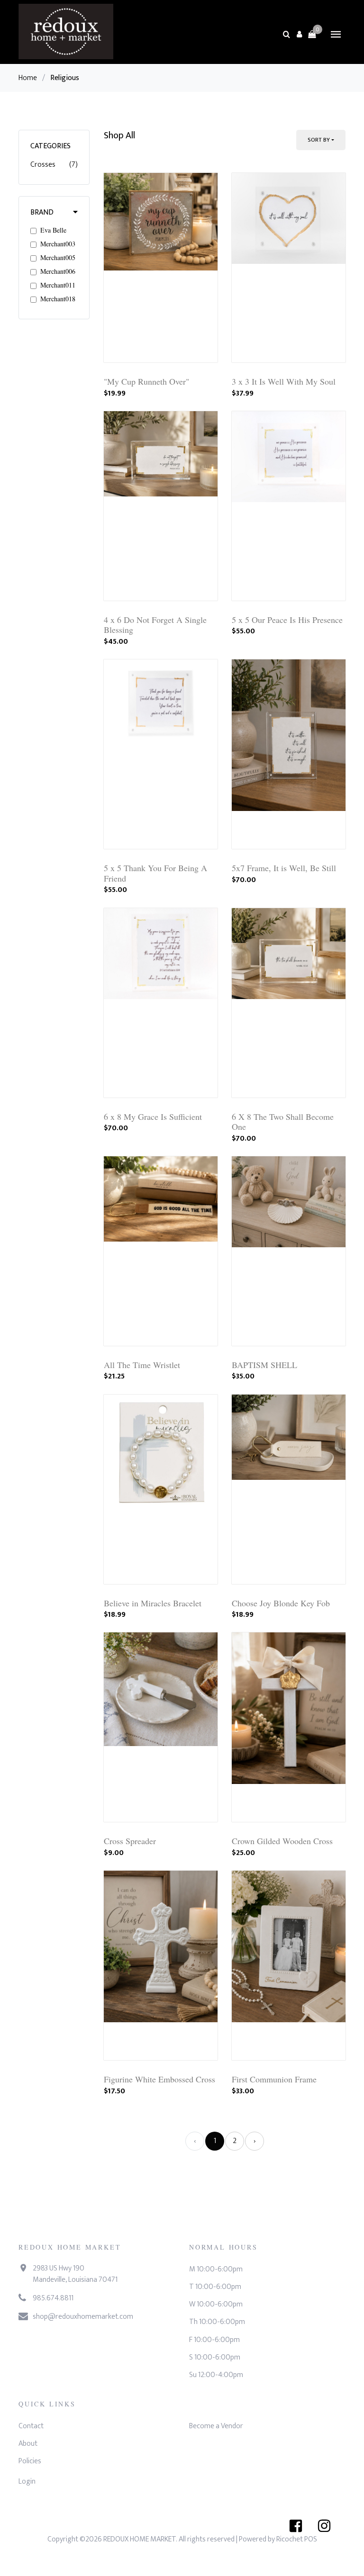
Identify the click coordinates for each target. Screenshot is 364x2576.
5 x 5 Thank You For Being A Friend (155, 873)
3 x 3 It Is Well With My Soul (284, 381)
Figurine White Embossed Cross (159, 2079)
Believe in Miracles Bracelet (153, 1603)
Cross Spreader (130, 1841)
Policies (30, 2461)
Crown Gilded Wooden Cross (282, 1841)
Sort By (319, 140)
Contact (31, 2426)
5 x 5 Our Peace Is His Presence (287, 620)
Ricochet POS (297, 2539)
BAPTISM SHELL (264, 1365)
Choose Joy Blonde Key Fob (281, 1603)
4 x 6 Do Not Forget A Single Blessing (155, 625)
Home (28, 78)
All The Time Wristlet (142, 1365)
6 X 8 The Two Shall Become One (283, 1122)
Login (27, 2481)
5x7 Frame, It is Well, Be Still (284, 868)
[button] (299, 34)
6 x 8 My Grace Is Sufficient (153, 1117)
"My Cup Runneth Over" (146, 381)
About (28, 2444)
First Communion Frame (274, 2079)
